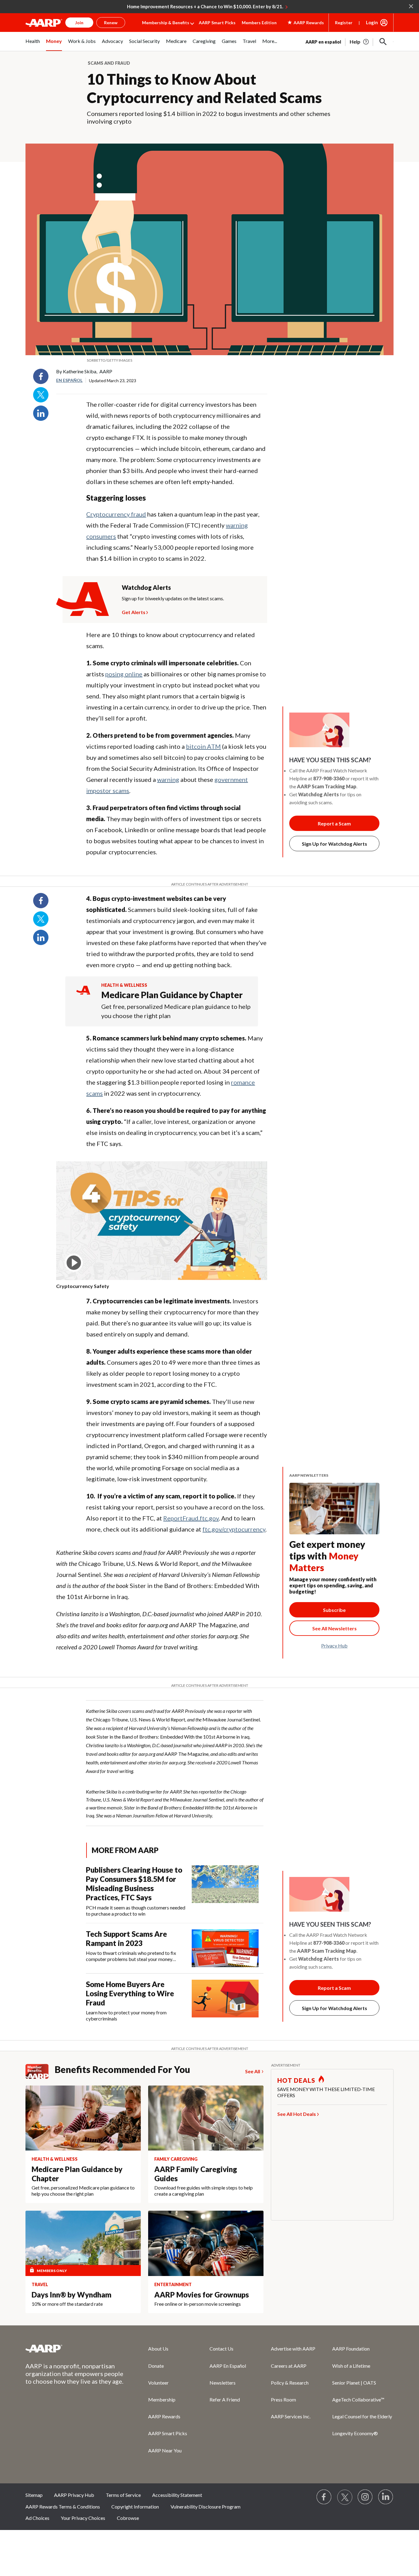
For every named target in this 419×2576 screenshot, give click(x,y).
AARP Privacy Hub (74, 2495)
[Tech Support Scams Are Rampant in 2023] (225, 1948)
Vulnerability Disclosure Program (206, 2507)
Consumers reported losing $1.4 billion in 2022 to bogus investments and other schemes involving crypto (209, 117)
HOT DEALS (296, 2080)
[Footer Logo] (75, 2348)
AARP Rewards (164, 2416)
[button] (383, 42)
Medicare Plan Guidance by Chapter (172, 995)
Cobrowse (128, 2518)
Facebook (41, 376)
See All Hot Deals (297, 2114)
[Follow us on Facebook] (324, 2497)
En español (69, 380)
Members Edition (259, 23)
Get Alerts (134, 611)
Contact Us (221, 2349)
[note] (209, 360)
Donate (156, 2366)
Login (372, 22)
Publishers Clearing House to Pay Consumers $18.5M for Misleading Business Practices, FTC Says (134, 1884)
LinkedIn (41, 413)
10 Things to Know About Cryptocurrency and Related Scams (204, 88)
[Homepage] (44, 23)
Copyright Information (135, 2507)
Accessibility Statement (177, 2495)
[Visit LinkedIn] (386, 2497)
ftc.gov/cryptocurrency (234, 1529)
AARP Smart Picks (217, 23)
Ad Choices (37, 2518)
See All (253, 2071)
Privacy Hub (334, 1646)
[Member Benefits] (40, 2071)
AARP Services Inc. (291, 2416)
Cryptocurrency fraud (116, 514)
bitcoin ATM (203, 746)
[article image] (360, 42)
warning (168, 779)
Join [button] (79, 23)
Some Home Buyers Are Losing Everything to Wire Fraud (130, 1993)
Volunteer (158, 2383)
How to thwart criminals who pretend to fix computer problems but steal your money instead (131, 1956)
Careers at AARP (289, 2366)
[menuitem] (33, 44)
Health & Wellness (124, 985)
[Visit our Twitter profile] (345, 2497)
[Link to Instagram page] (365, 2497)
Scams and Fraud (109, 63)
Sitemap (34, 2495)
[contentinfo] (162, 1286)
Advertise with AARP (293, 2349)
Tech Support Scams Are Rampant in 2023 (126, 1938)
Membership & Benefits (166, 23)
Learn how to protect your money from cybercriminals (126, 2015)
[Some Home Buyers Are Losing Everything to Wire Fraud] (225, 2001)
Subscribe (334, 1610)
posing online (124, 674)
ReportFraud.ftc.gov (191, 1518)
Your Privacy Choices (83, 2518)
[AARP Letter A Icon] (83, 996)
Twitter (41, 395)
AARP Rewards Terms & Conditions (63, 2507)
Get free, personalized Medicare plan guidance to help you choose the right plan (176, 1011)
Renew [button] (111, 23)
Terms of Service (123, 2495)
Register (344, 23)
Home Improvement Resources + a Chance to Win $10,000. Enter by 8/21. (205, 6)
